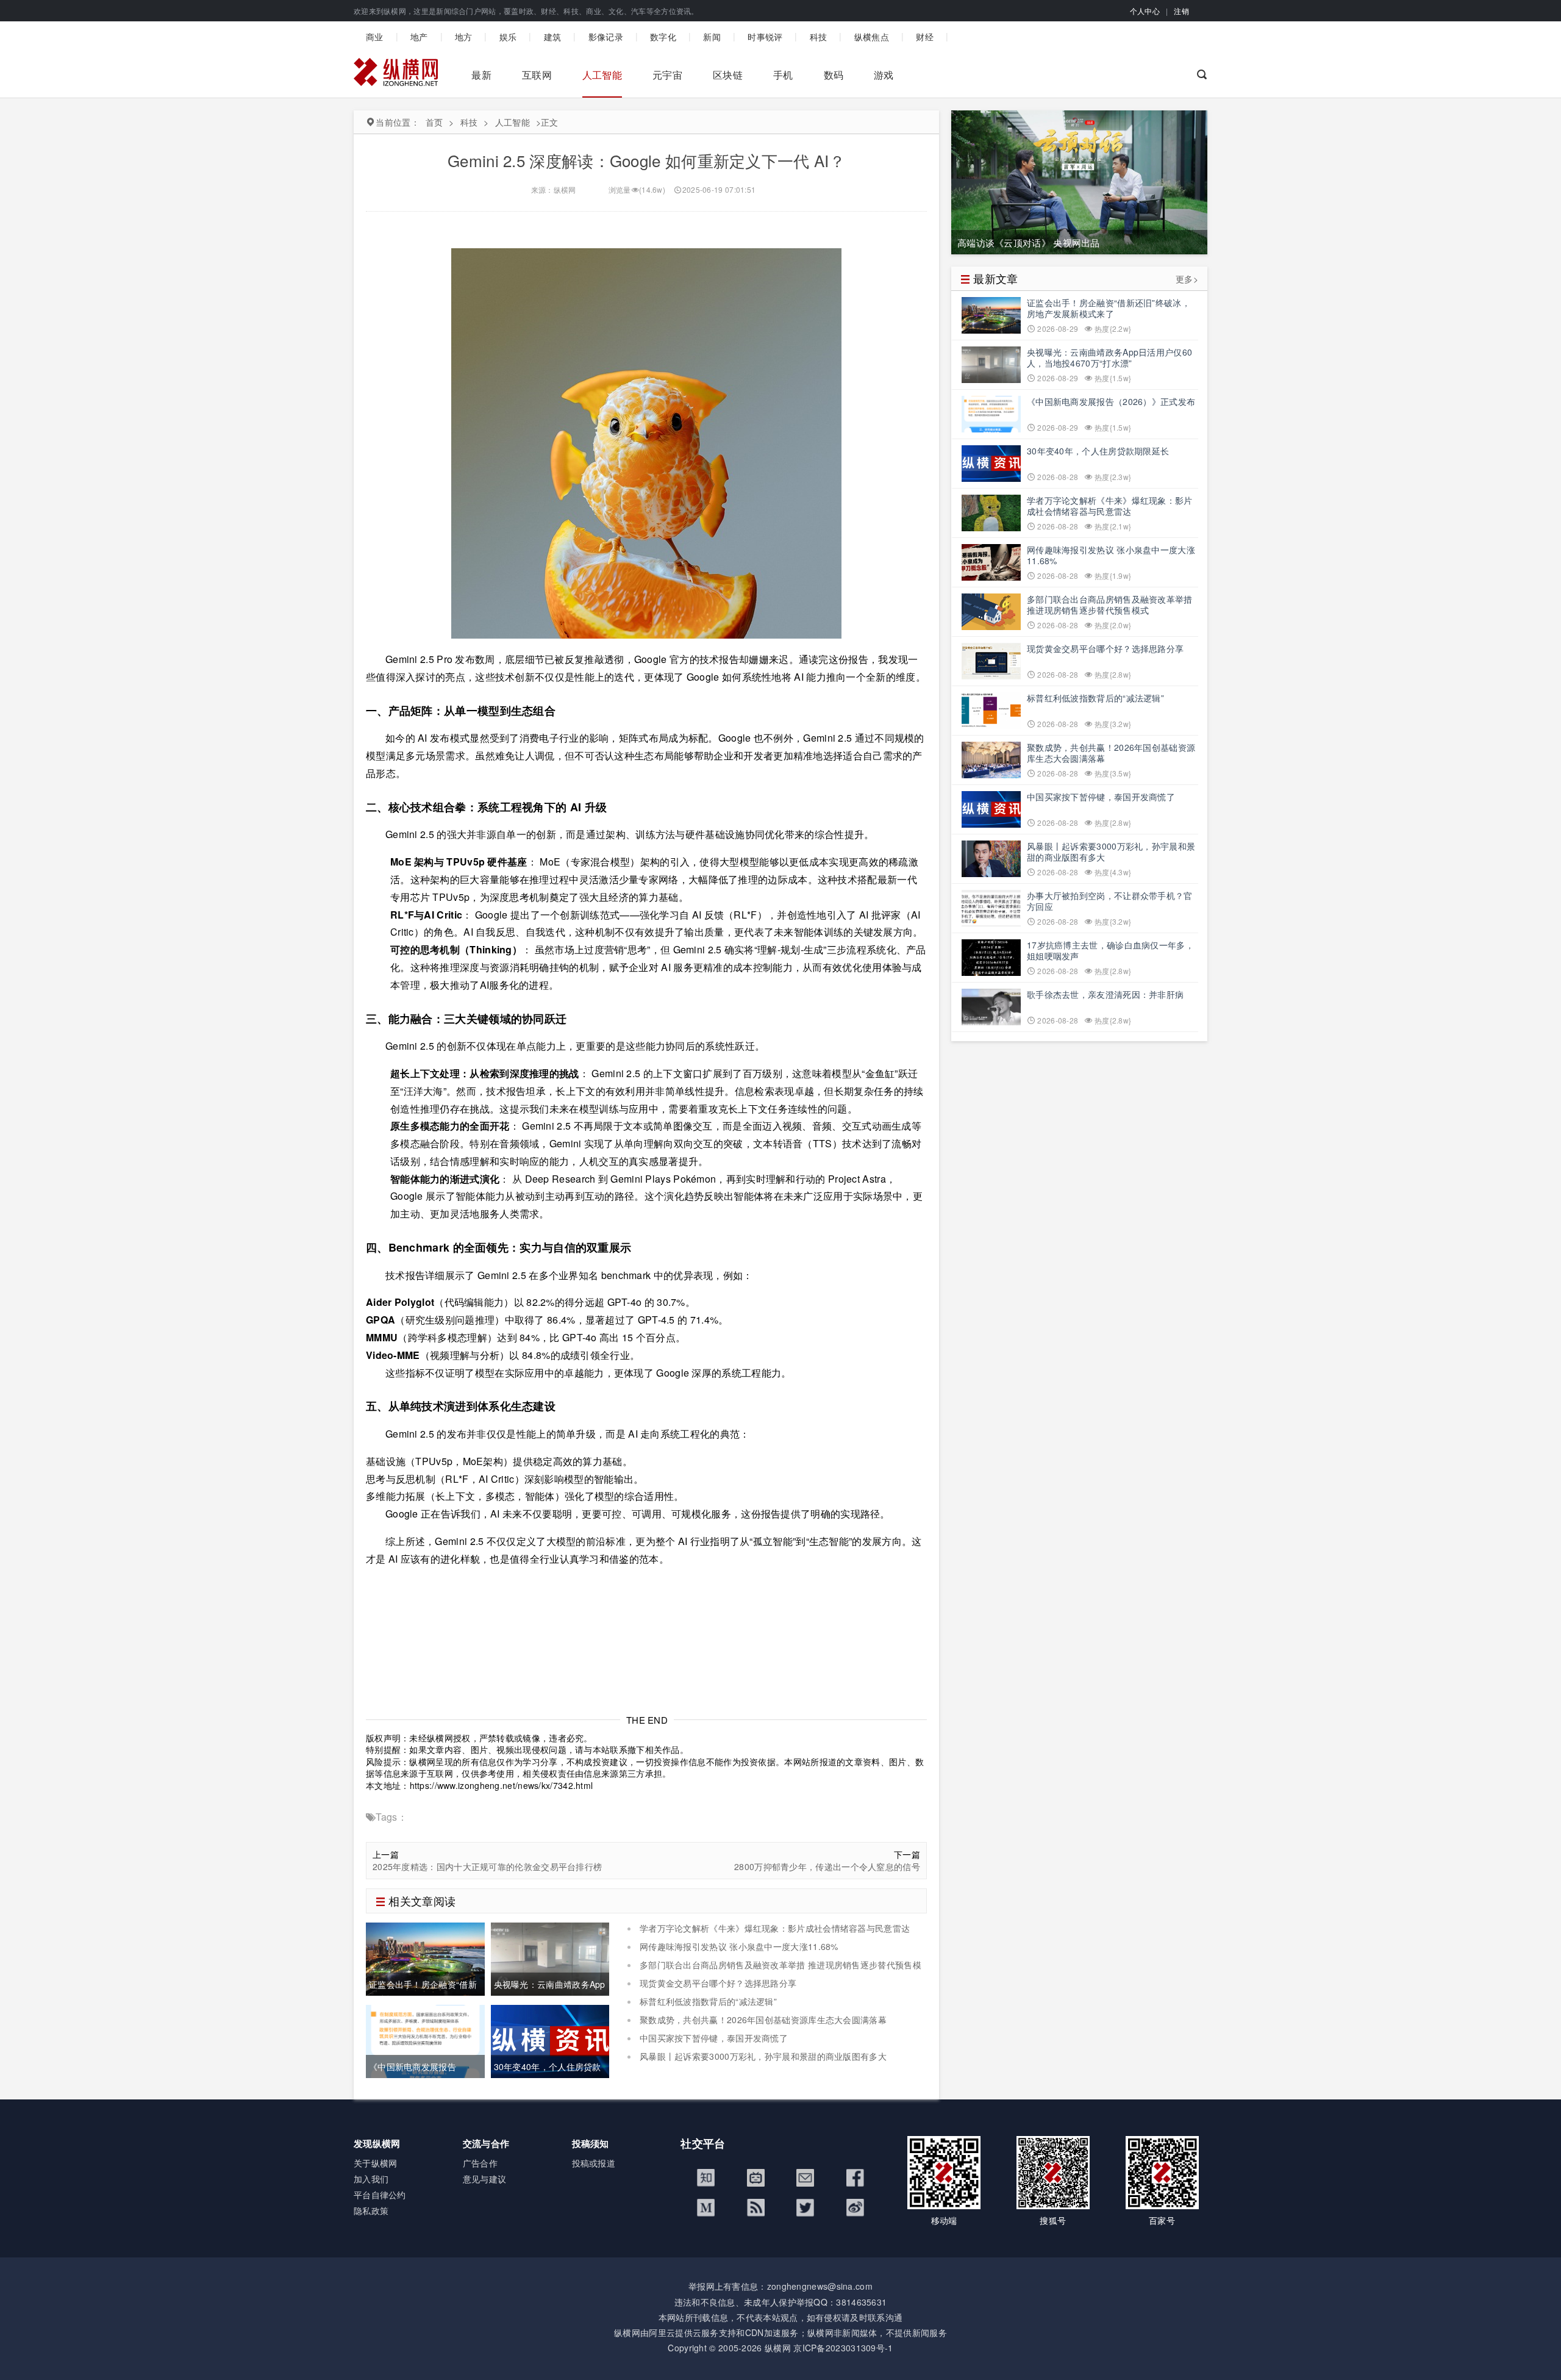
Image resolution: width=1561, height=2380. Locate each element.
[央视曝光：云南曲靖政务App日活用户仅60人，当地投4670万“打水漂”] (550, 1958)
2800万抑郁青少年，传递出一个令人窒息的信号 (827, 1867)
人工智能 (602, 75)
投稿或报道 (594, 2163)
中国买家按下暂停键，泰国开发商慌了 (714, 2038)
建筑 (553, 37)
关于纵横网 (376, 2163)
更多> (1187, 279)
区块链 (728, 75)
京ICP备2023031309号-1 (843, 2348)
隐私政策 (371, 2210)
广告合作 (480, 2163)
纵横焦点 (872, 37)
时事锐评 (765, 37)
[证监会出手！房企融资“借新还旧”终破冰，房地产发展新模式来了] (425, 1958)
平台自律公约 (380, 2195)
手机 (783, 75)
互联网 (537, 75)
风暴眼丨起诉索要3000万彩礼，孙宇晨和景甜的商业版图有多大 (763, 2056)
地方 (464, 37)
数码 (834, 75)
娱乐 (508, 37)
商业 (375, 37)
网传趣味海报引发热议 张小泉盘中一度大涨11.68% (739, 1946)
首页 (434, 122)
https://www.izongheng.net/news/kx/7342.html (502, 1785)
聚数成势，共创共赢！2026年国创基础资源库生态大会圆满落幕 (763, 2020)
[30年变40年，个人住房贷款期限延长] (550, 2040)
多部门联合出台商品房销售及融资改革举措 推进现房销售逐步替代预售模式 (774, 1971)
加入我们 (371, 2179)
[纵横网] (396, 75)
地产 (419, 37)
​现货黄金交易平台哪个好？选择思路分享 (718, 1983)
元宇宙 (667, 75)
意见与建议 (485, 2179)
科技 (819, 37)
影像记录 (606, 37)
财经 (925, 37)
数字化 (663, 37)
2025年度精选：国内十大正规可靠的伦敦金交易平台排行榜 (487, 1867)
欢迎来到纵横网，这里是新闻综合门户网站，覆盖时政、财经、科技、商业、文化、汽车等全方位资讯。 (526, 11)
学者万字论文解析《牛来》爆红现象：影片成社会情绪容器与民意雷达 (775, 1928)
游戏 (884, 75)
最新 (481, 75)
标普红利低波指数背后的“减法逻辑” (708, 2001)
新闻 (712, 37)
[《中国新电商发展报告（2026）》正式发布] (425, 2040)
